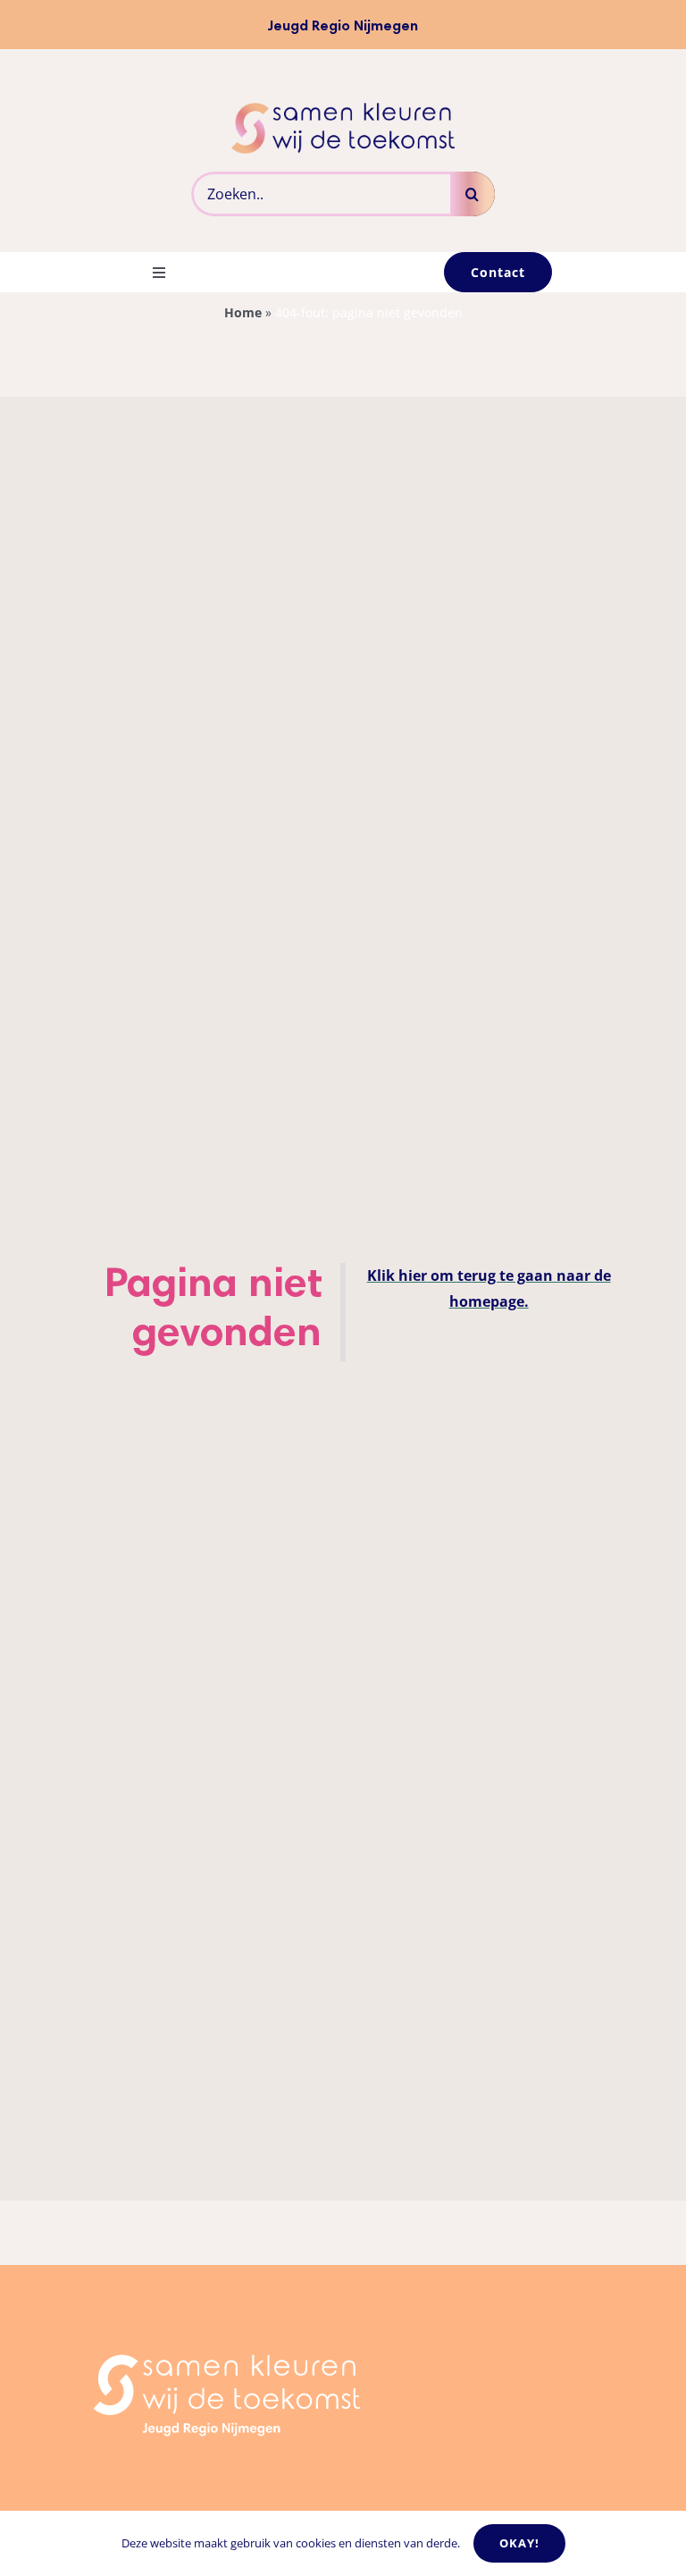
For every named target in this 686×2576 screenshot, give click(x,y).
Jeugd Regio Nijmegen (343, 27)
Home (243, 312)
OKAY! (519, 2543)
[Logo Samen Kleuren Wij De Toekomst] (343, 110)
